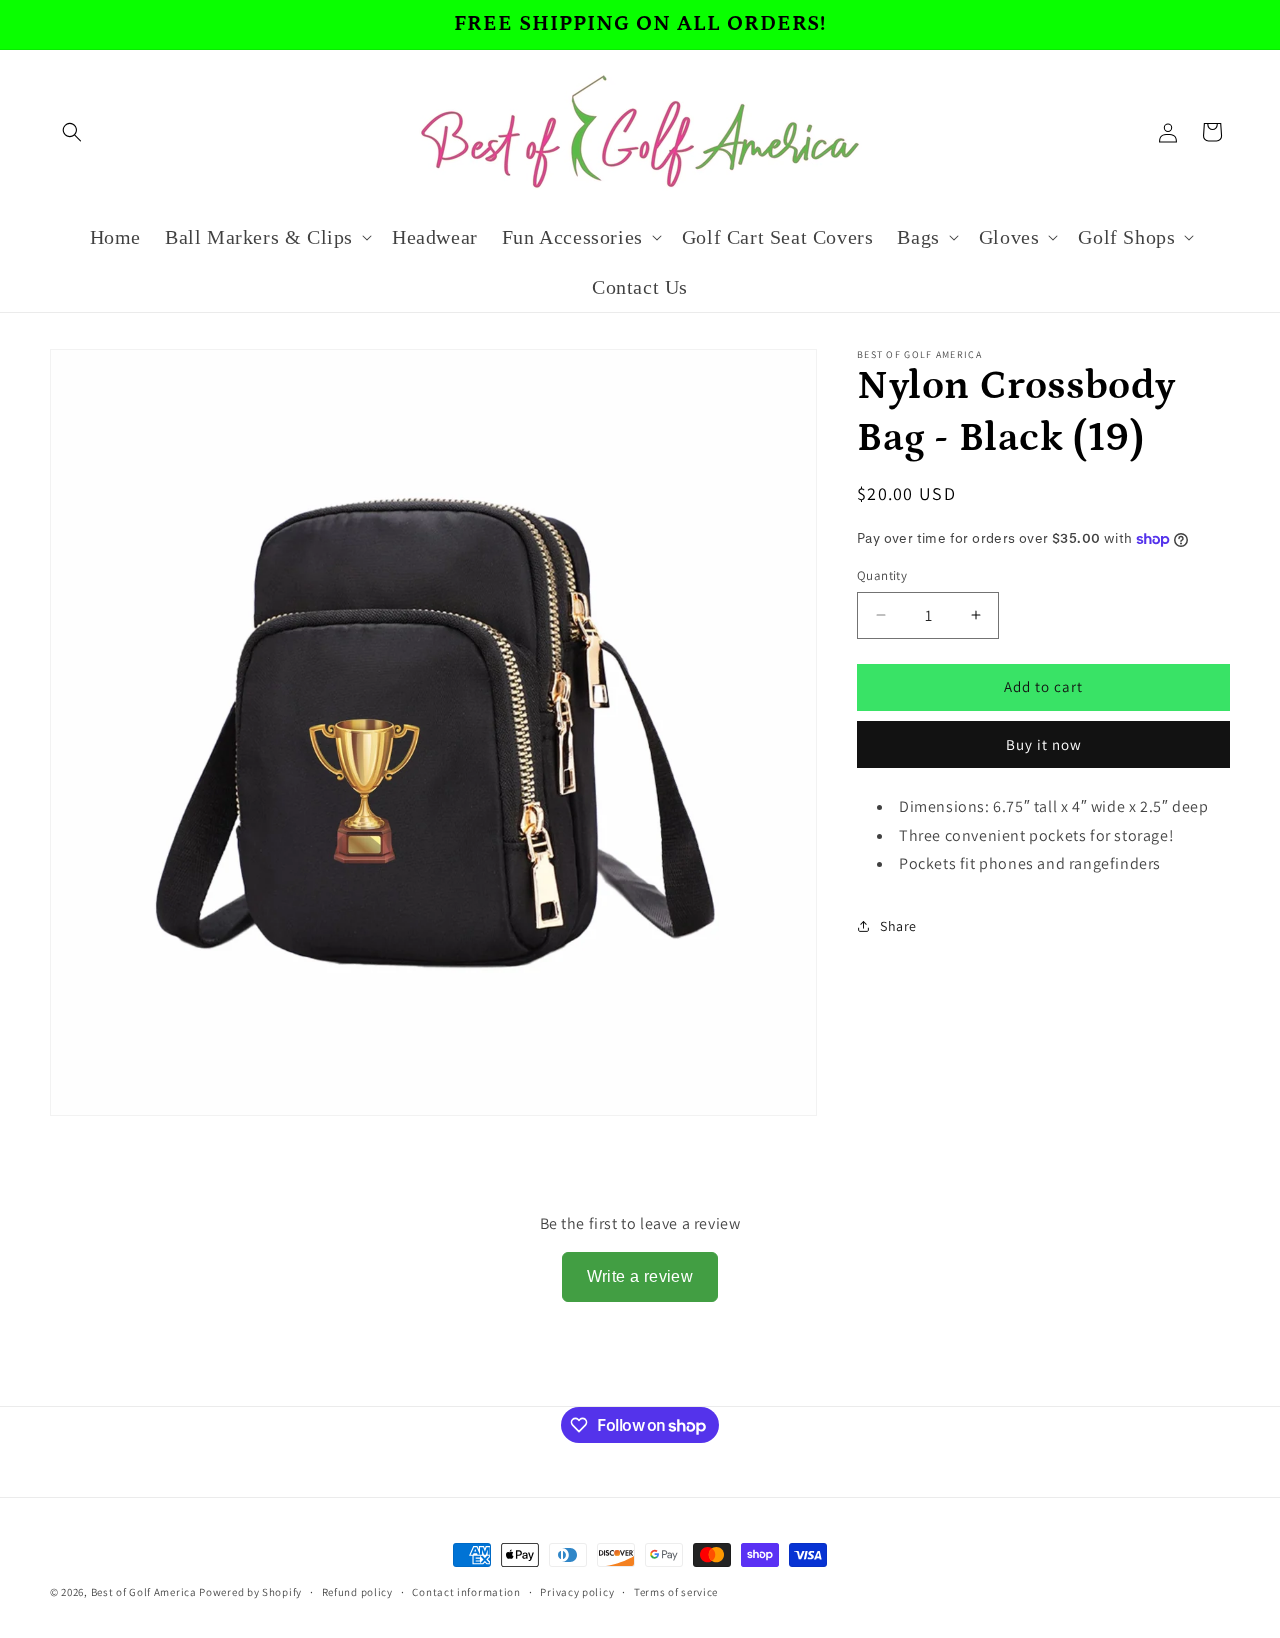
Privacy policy (577, 1592)
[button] (72, 132)
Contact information (466, 1592)
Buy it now (1044, 744)
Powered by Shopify (250, 1592)
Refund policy (357, 1592)
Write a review (640, 1276)
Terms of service (676, 1592)
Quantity (882, 575)
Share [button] (898, 926)
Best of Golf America (144, 1592)
